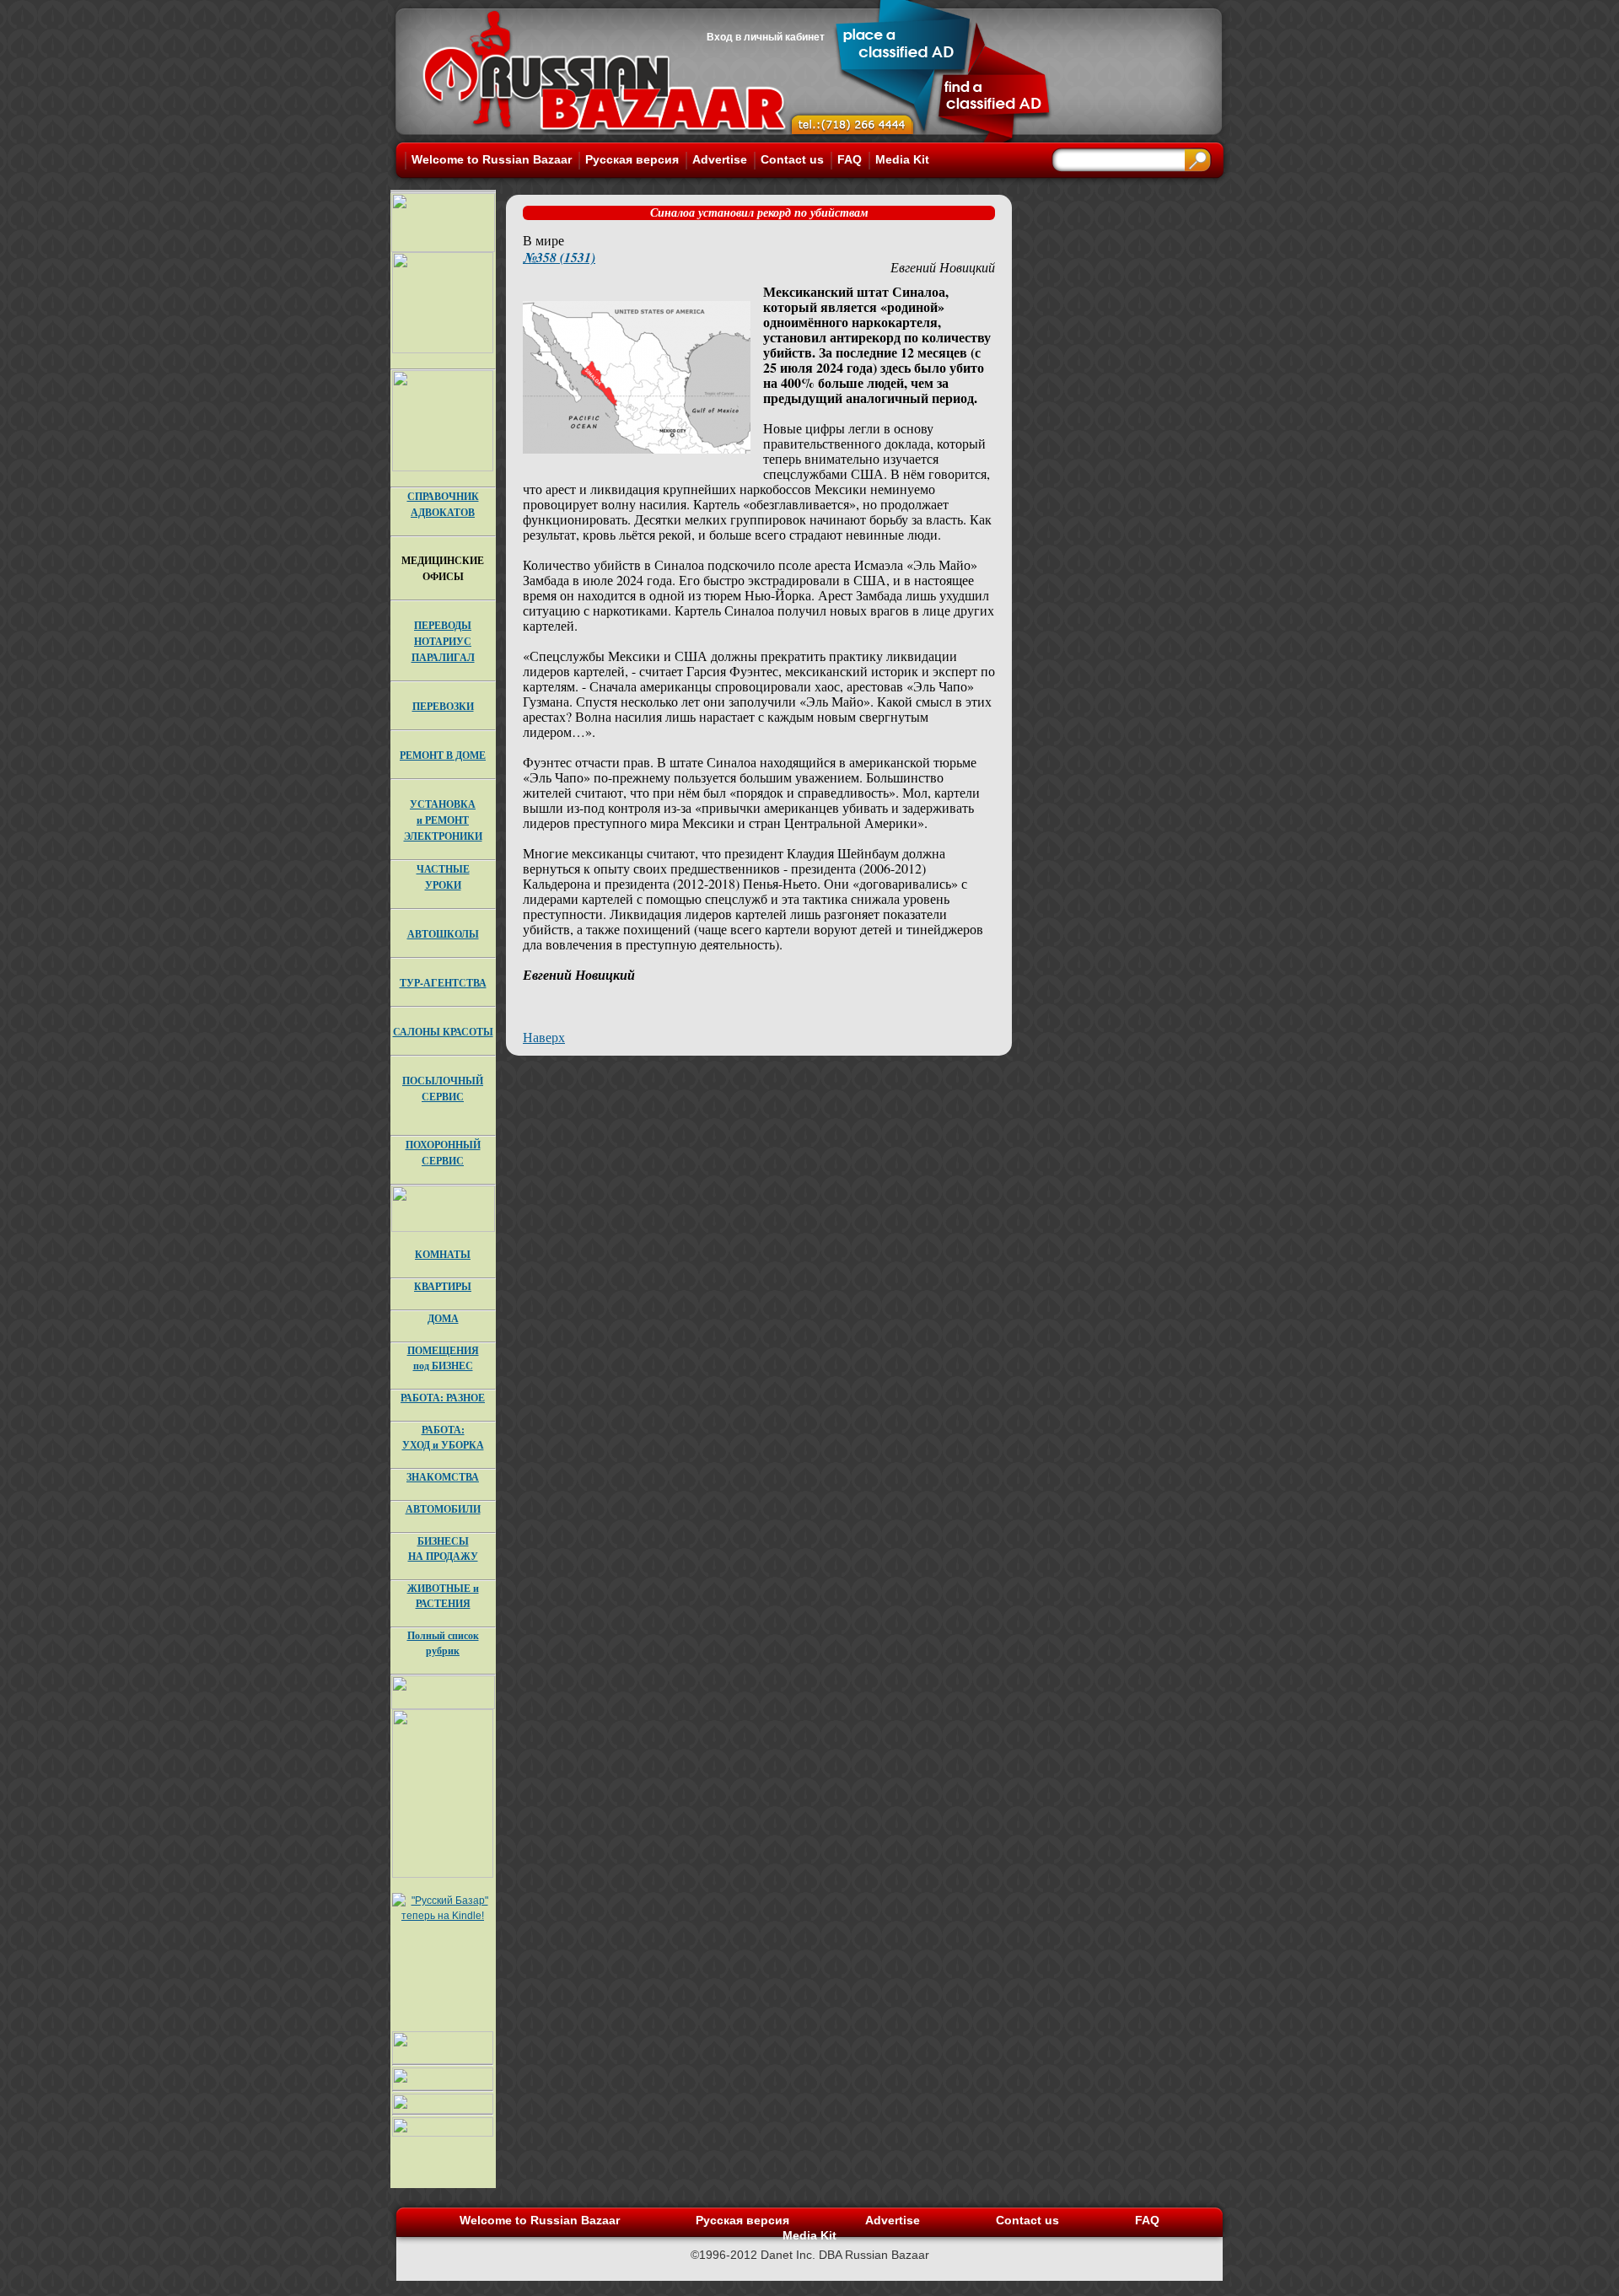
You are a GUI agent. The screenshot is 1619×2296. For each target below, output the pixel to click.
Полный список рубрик (443, 1643)
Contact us (792, 159)
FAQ (850, 159)
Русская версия (632, 159)
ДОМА (443, 1318)
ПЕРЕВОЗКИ (443, 706)
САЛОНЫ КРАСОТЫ (443, 1032)
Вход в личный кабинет (766, 37)
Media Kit (902, 159)
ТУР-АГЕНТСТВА (443, 983)
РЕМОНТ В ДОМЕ (443, 755)
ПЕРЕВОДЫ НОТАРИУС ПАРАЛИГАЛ (443, 641)
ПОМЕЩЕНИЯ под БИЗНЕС (443, 1358)
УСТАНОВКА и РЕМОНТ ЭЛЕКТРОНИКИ (443, 820)
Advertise (720, 159)
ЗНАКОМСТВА (443, 1477)
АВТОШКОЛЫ (443, 934)
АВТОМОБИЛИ (443, 1509)
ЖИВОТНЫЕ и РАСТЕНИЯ (443, 1596)
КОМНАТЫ (443, 1254)
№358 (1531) (559, 257)
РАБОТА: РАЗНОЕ (443, 1398)
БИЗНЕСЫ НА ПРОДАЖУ (443, 1549)
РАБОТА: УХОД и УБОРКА (443, 1437)
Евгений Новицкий (943, 267)
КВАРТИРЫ (443, 1286)
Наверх (544, 1037)
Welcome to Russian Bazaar (492, 159)
